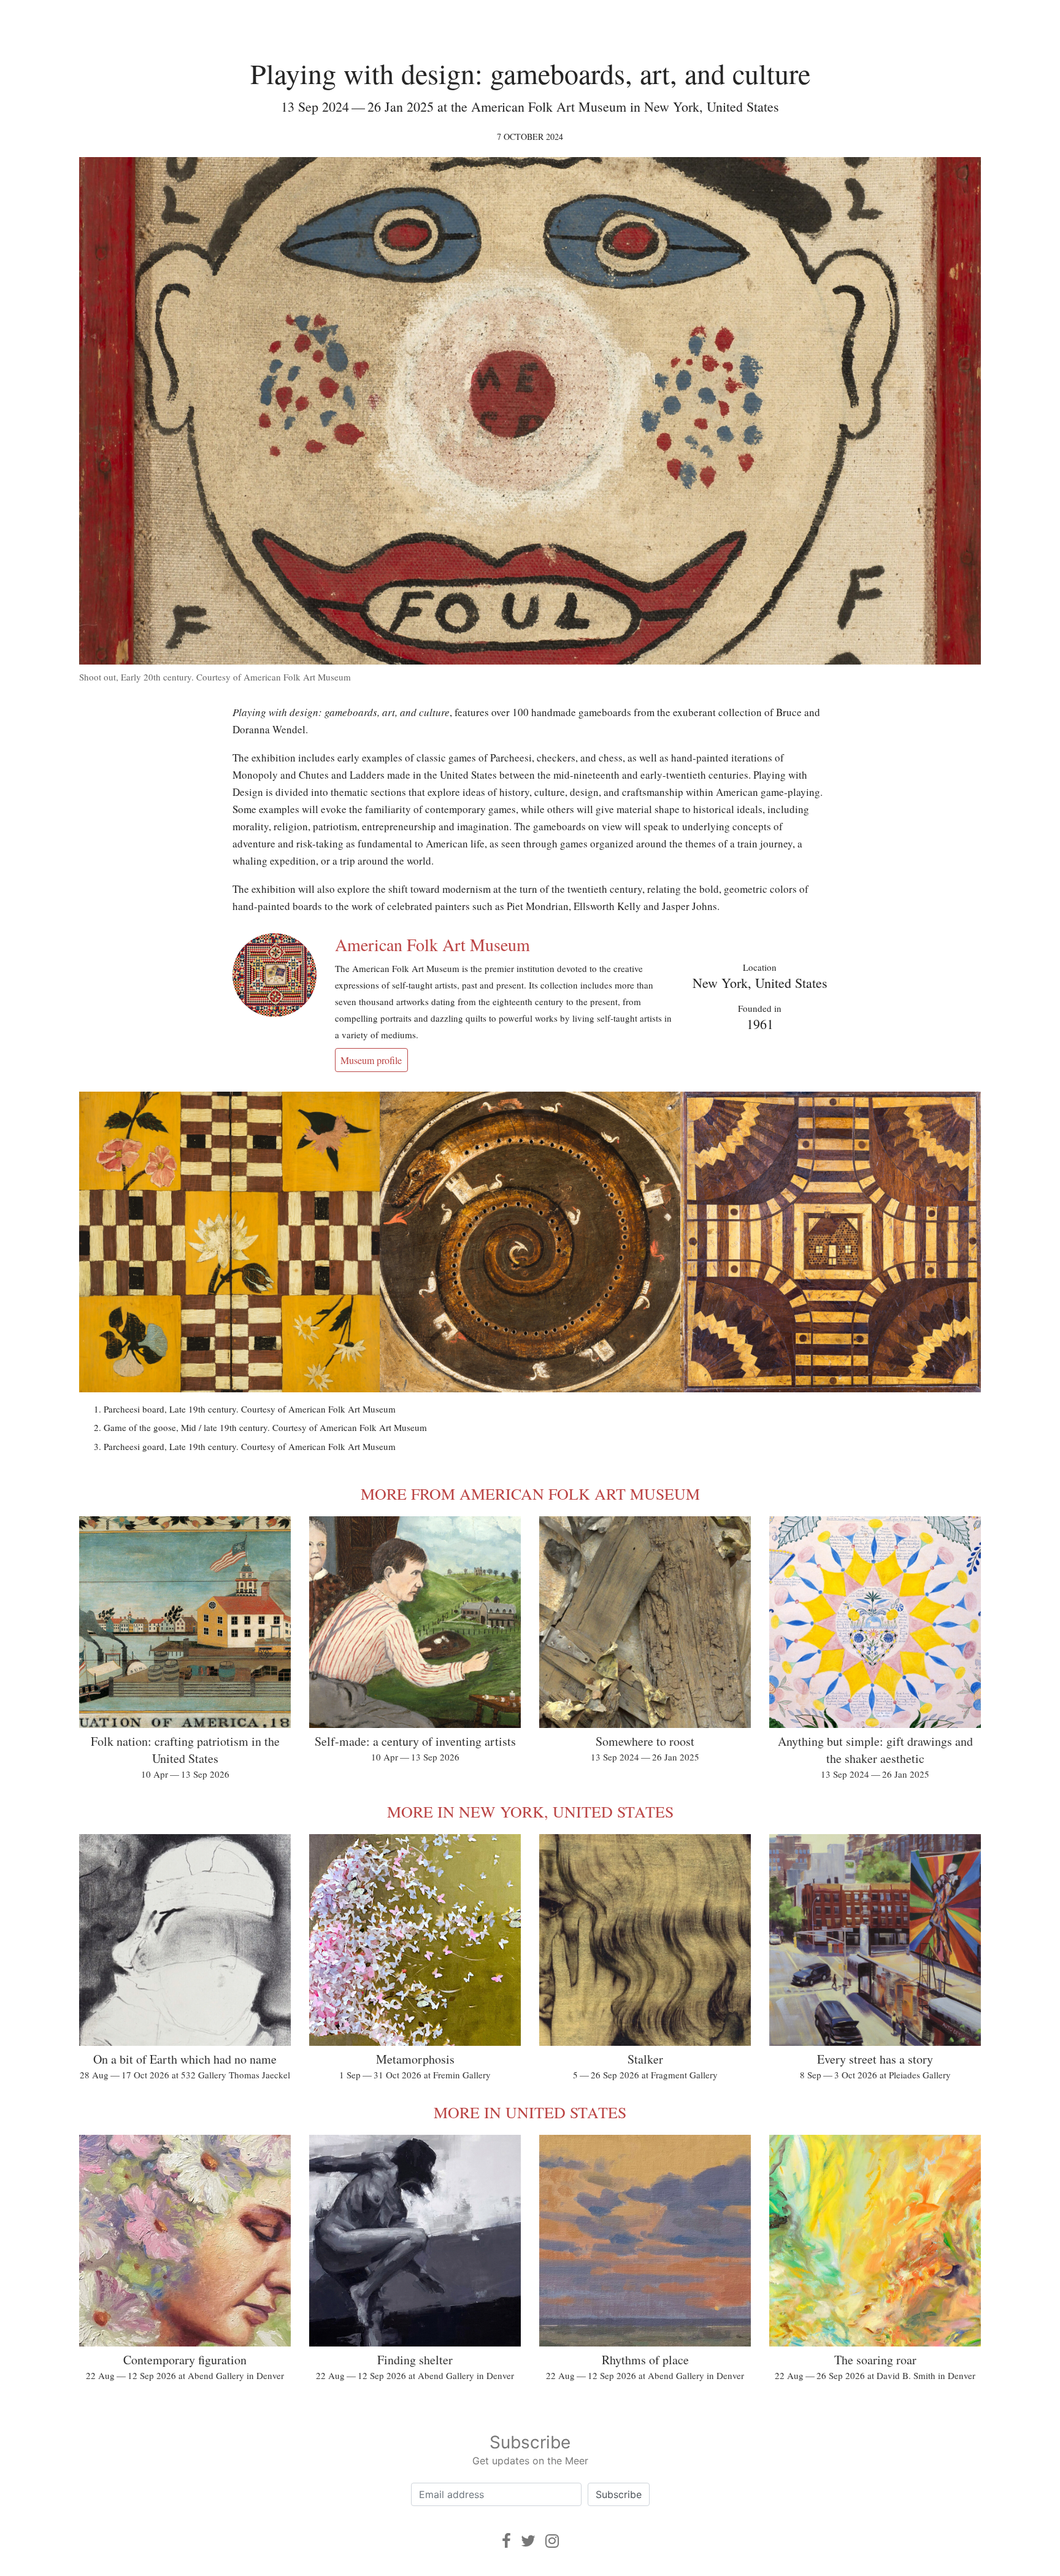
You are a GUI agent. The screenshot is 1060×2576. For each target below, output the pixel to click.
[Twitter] (528, 2541)
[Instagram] (552, 2541)
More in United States (530, 2112)
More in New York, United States (530, 1811)
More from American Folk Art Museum (530, 1494)
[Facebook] (506, 2541)
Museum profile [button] (371, 1060)
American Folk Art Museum (432, 944)
